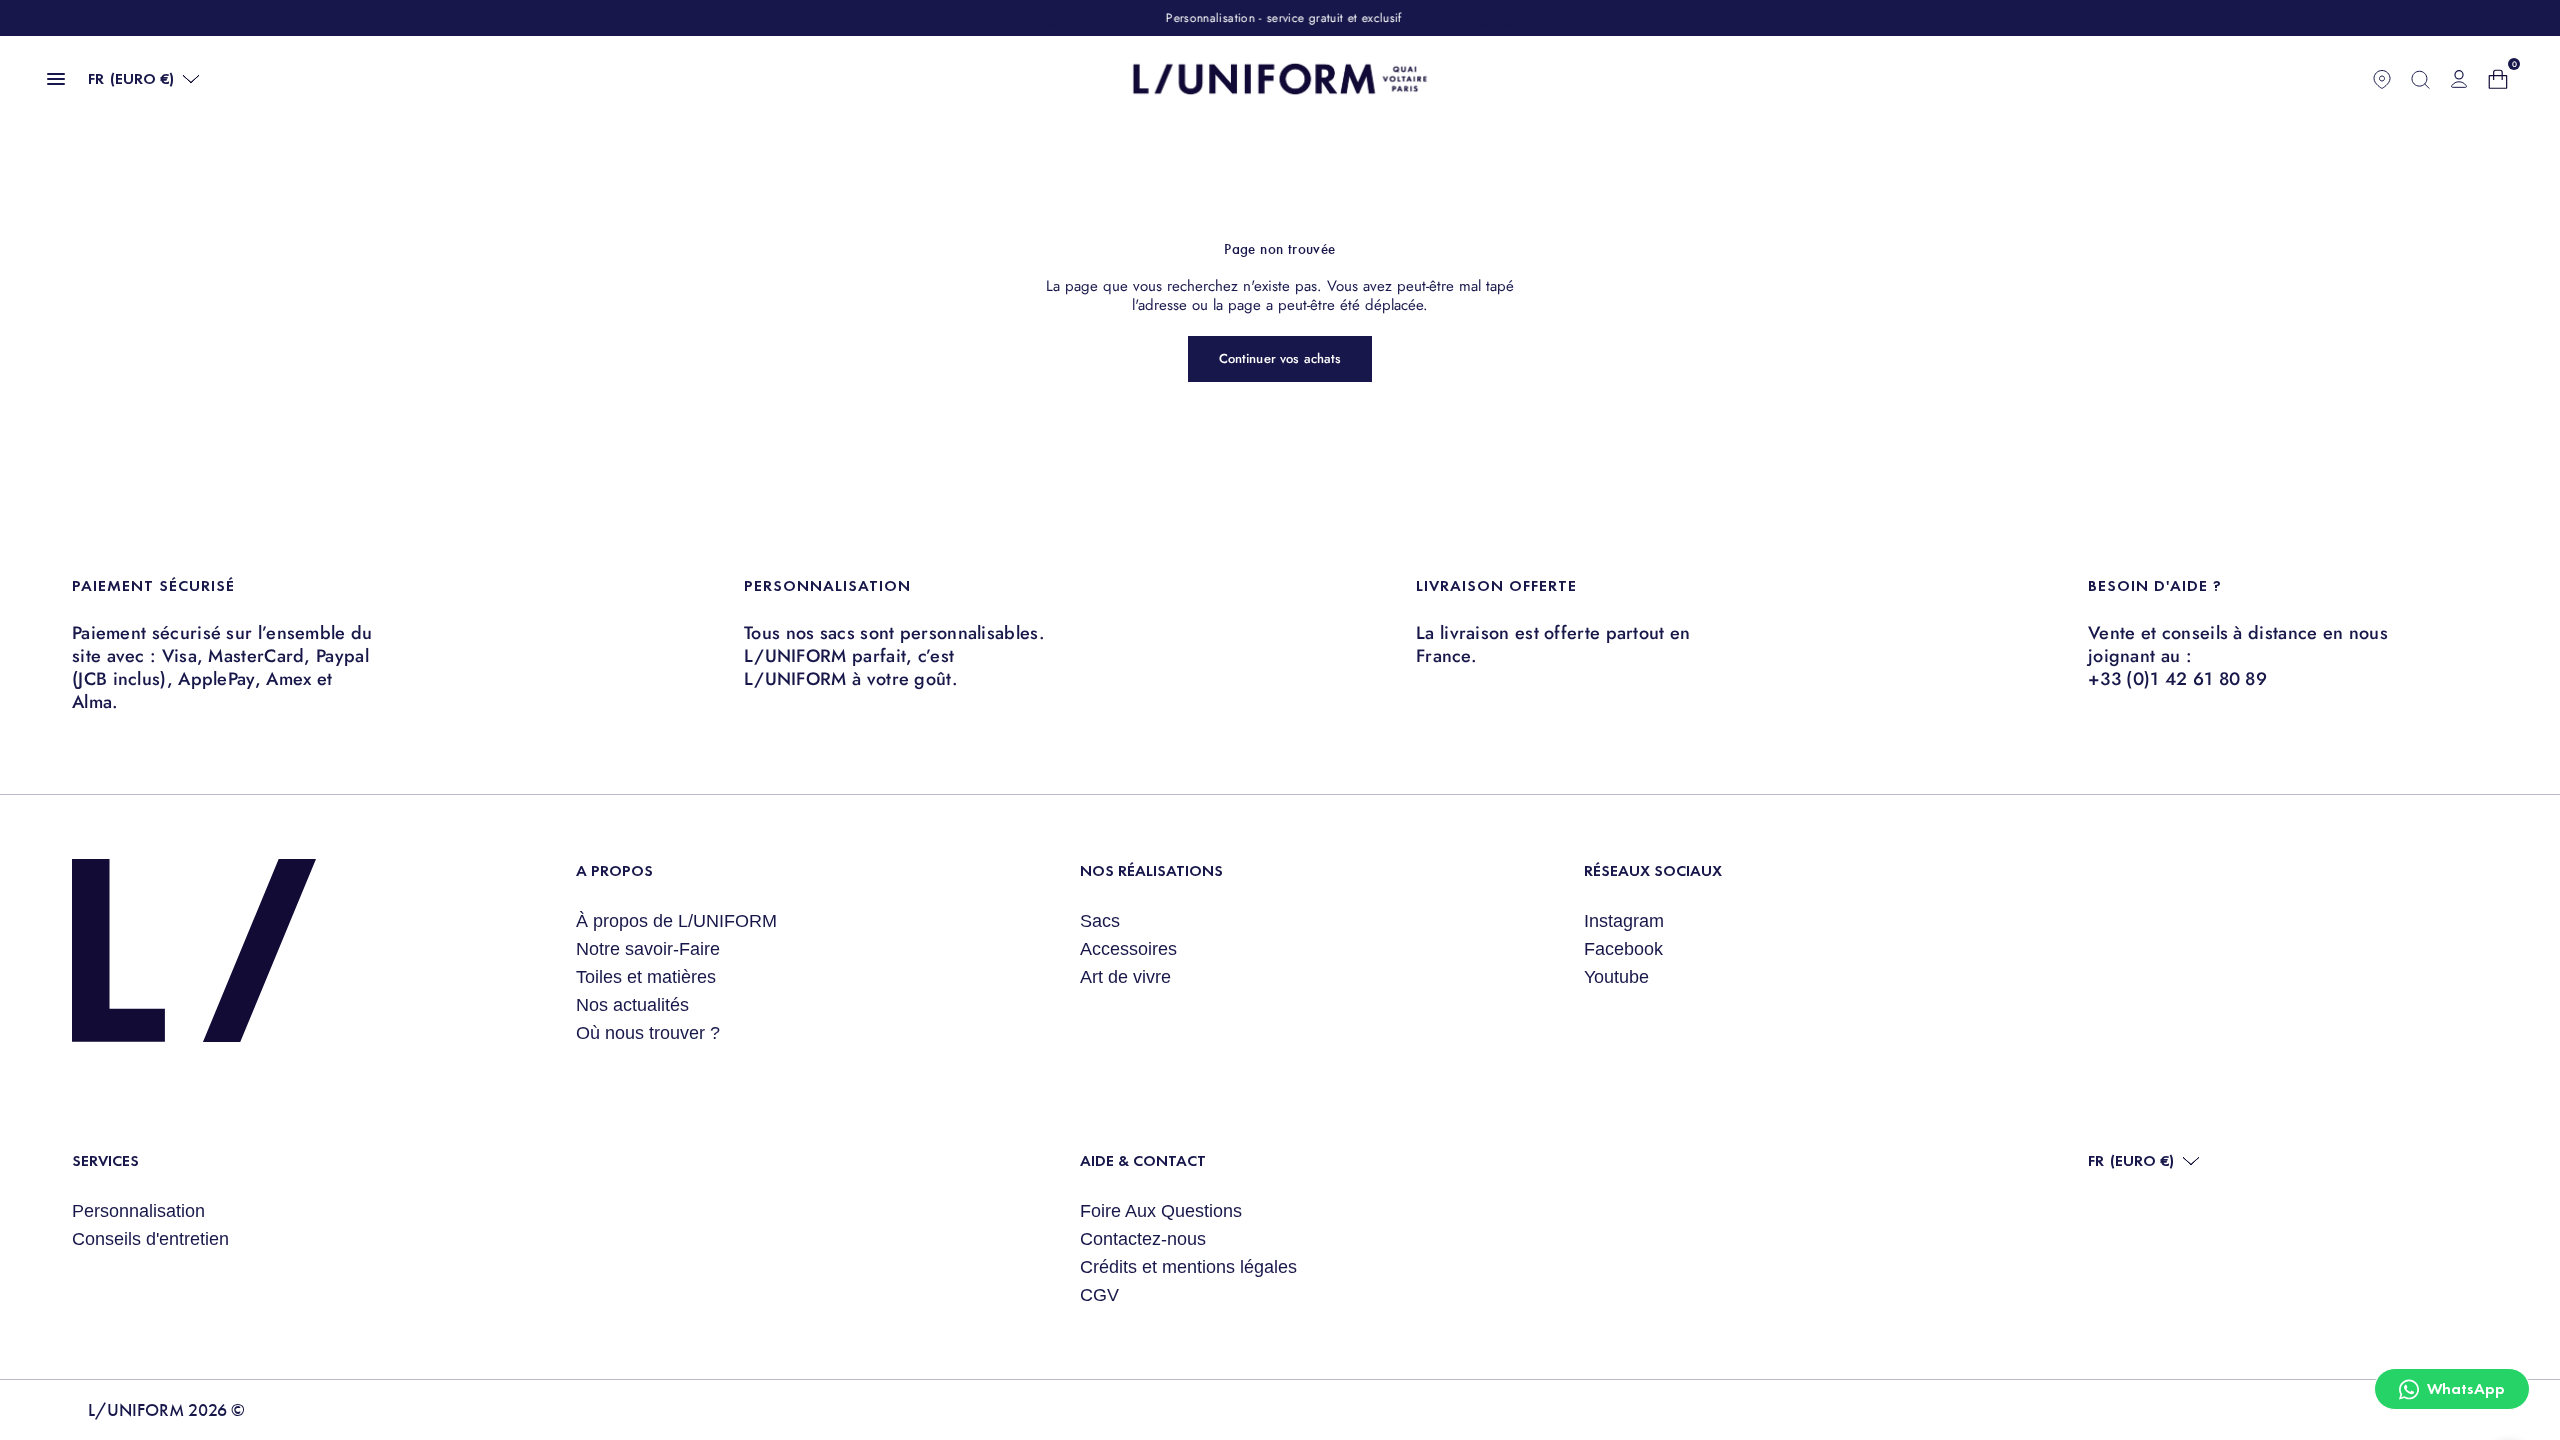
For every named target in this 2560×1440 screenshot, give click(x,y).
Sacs (1100, 921)
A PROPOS (614, 870)
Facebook (1623, 949)
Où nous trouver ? (648, 1033)
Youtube (1616, 977)
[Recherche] (2420, 79)
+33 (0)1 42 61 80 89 (2177, 679)
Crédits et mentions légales (1188, 1267)
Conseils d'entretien (150, 1239)
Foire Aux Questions (1161, 1211)
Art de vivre (1125, 977)
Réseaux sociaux (1653, 870)
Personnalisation (138, 1211)
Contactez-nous (1143, 1239)
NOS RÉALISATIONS (1151, 870)
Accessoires (1128, 949)
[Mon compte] (2459, 79)
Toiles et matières (646, 977)
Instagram (1624, 921)
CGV (1099, 1295)
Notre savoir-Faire (648, 949)
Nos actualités (632, 1005)
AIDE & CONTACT (1143, 1160)
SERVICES (105, 1160)
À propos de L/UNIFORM (676, 921)
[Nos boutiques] (2382, 79)
